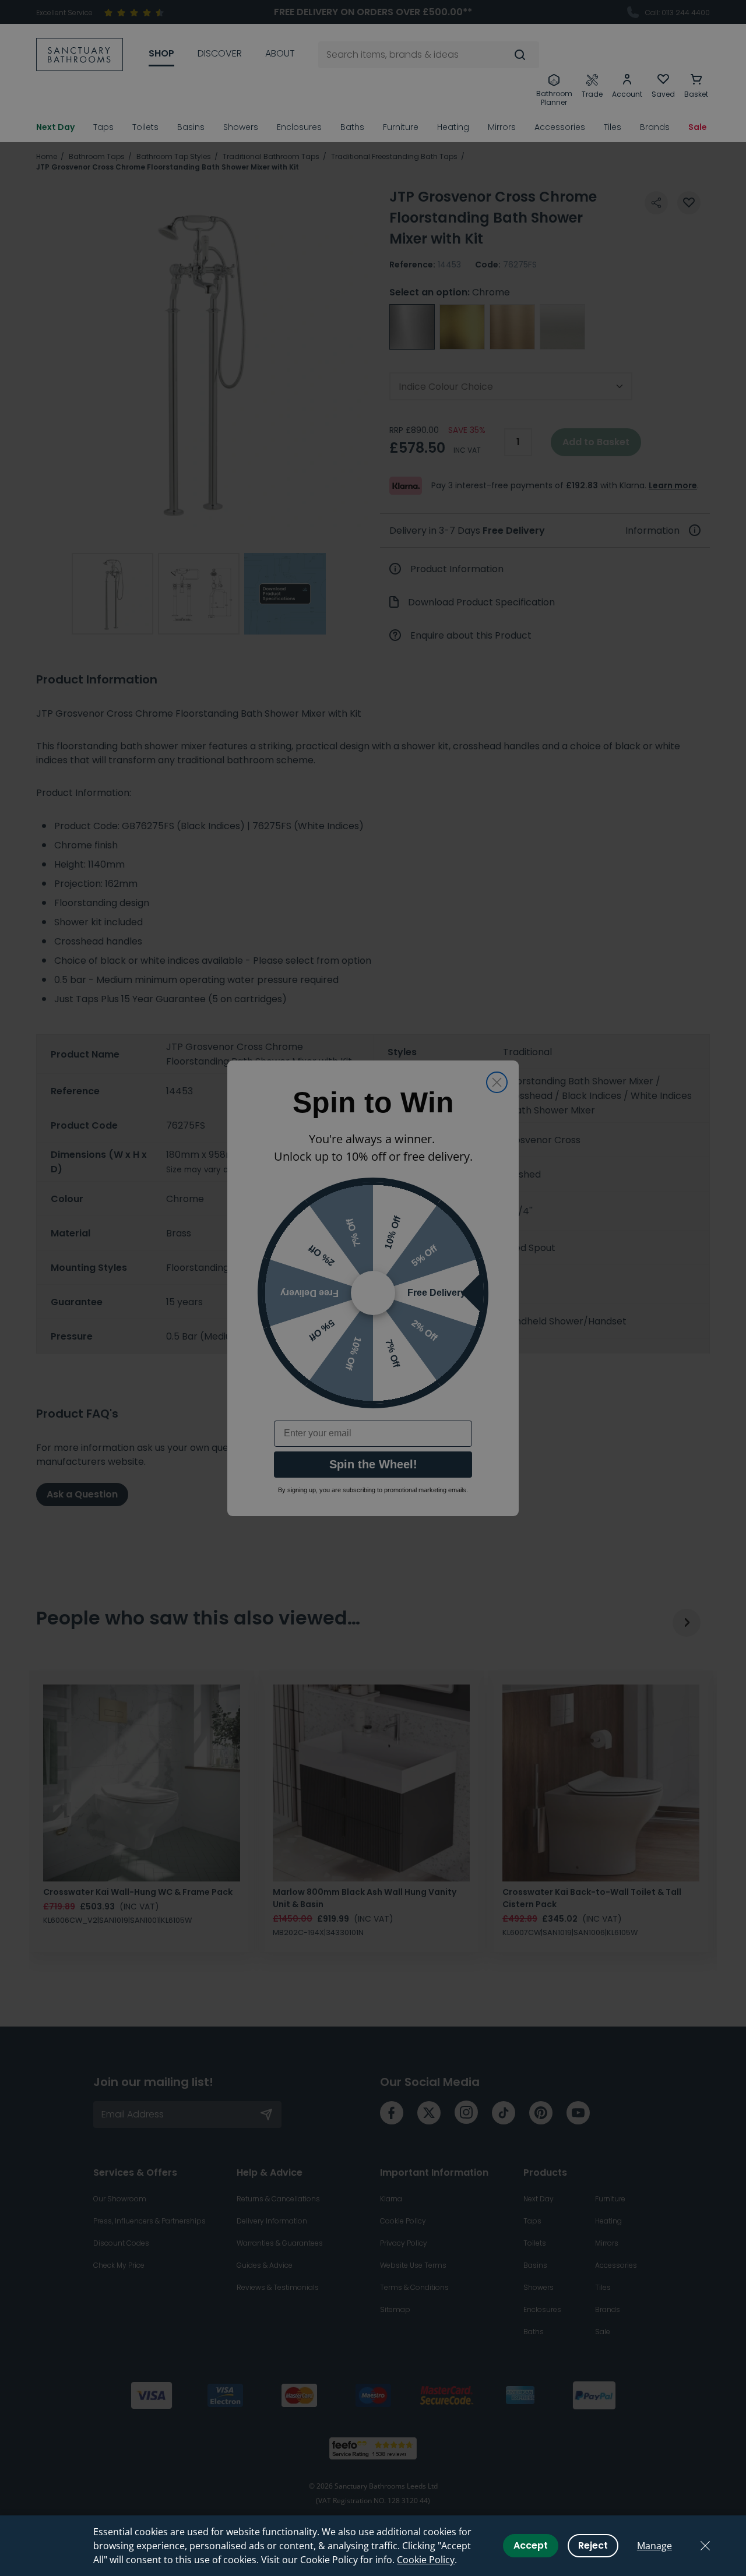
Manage (654, 2546)
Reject (593, 2545)
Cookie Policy (426, 2560)
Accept (531, 2545)
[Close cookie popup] (705, 2546)
